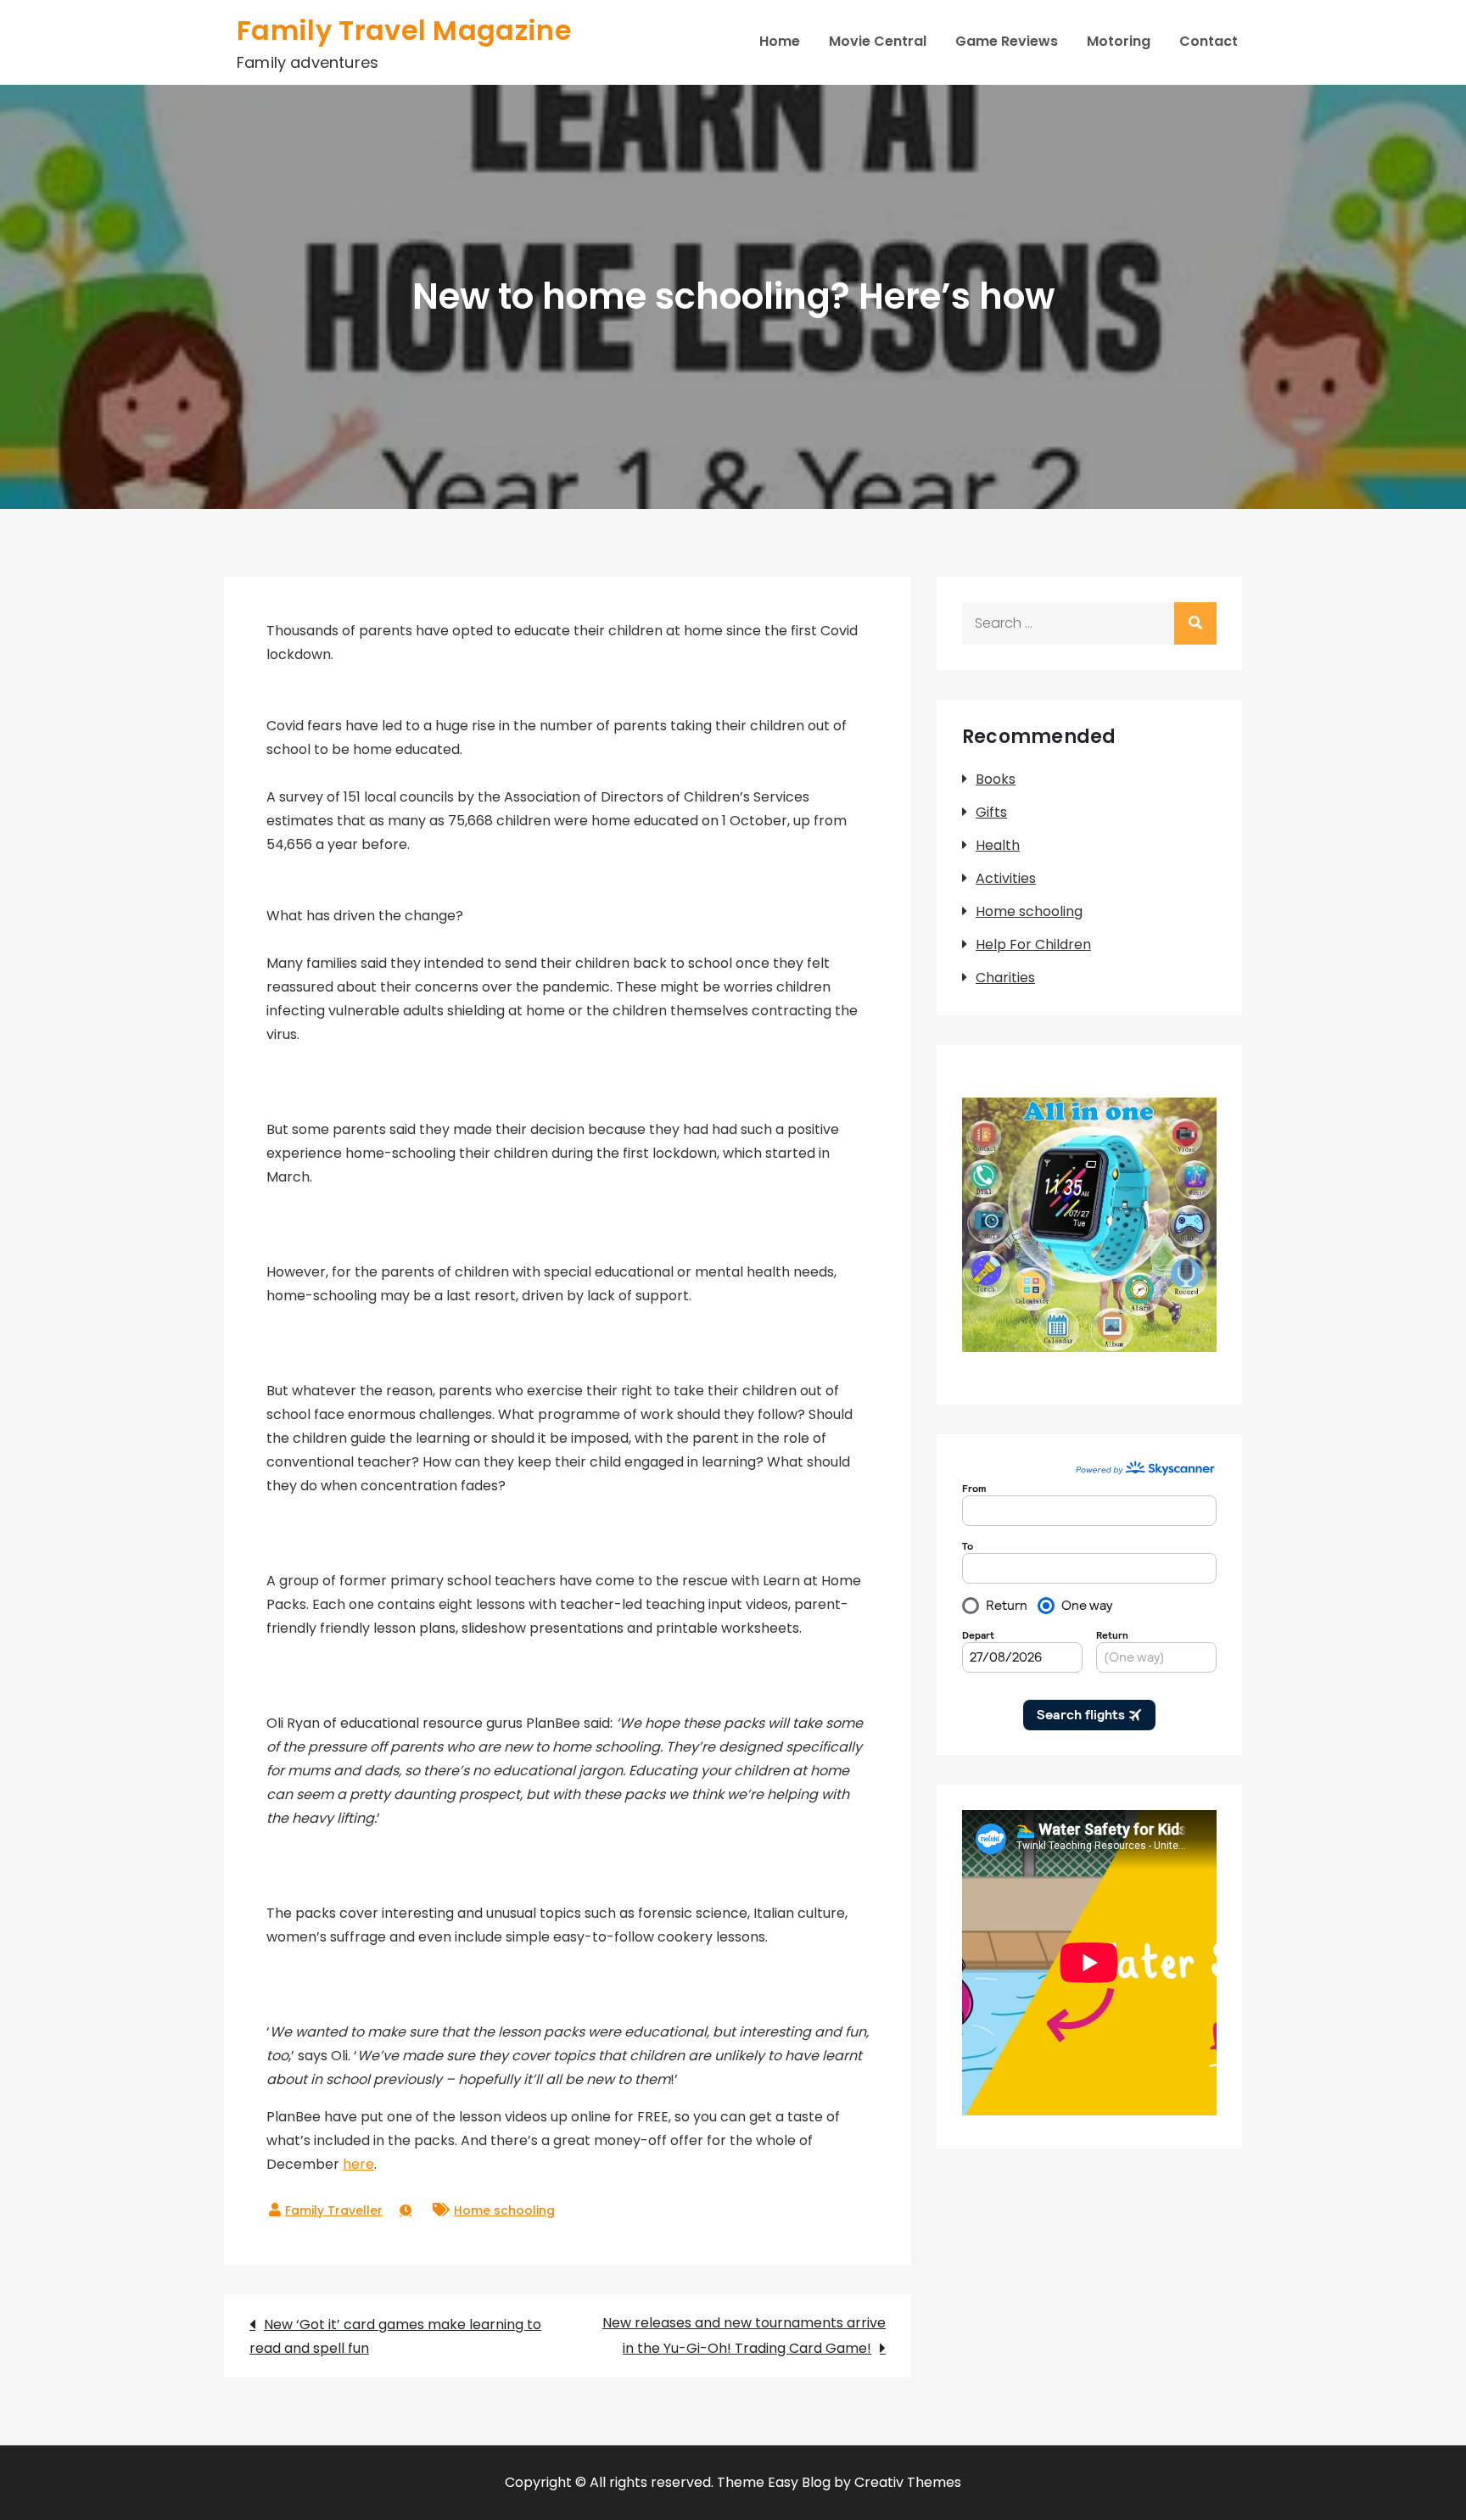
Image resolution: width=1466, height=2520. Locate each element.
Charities (1005, 978)
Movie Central (878, 41)
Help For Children (1033, 944)
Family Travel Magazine (404, 30)
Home (780, 41)
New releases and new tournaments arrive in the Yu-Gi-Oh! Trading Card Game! (744, 2336)
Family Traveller (334, 2210)
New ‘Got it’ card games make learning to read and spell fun (395, 2336)
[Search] (1195, 623)
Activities (1006, 878)
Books (996, 779)
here (358, 2164)
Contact (1209, 41)
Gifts (991, 812)
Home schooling (504, 2210)
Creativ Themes (908, 2482)
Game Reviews (1007, 41)
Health (998, 845)
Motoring (1119, 41)
